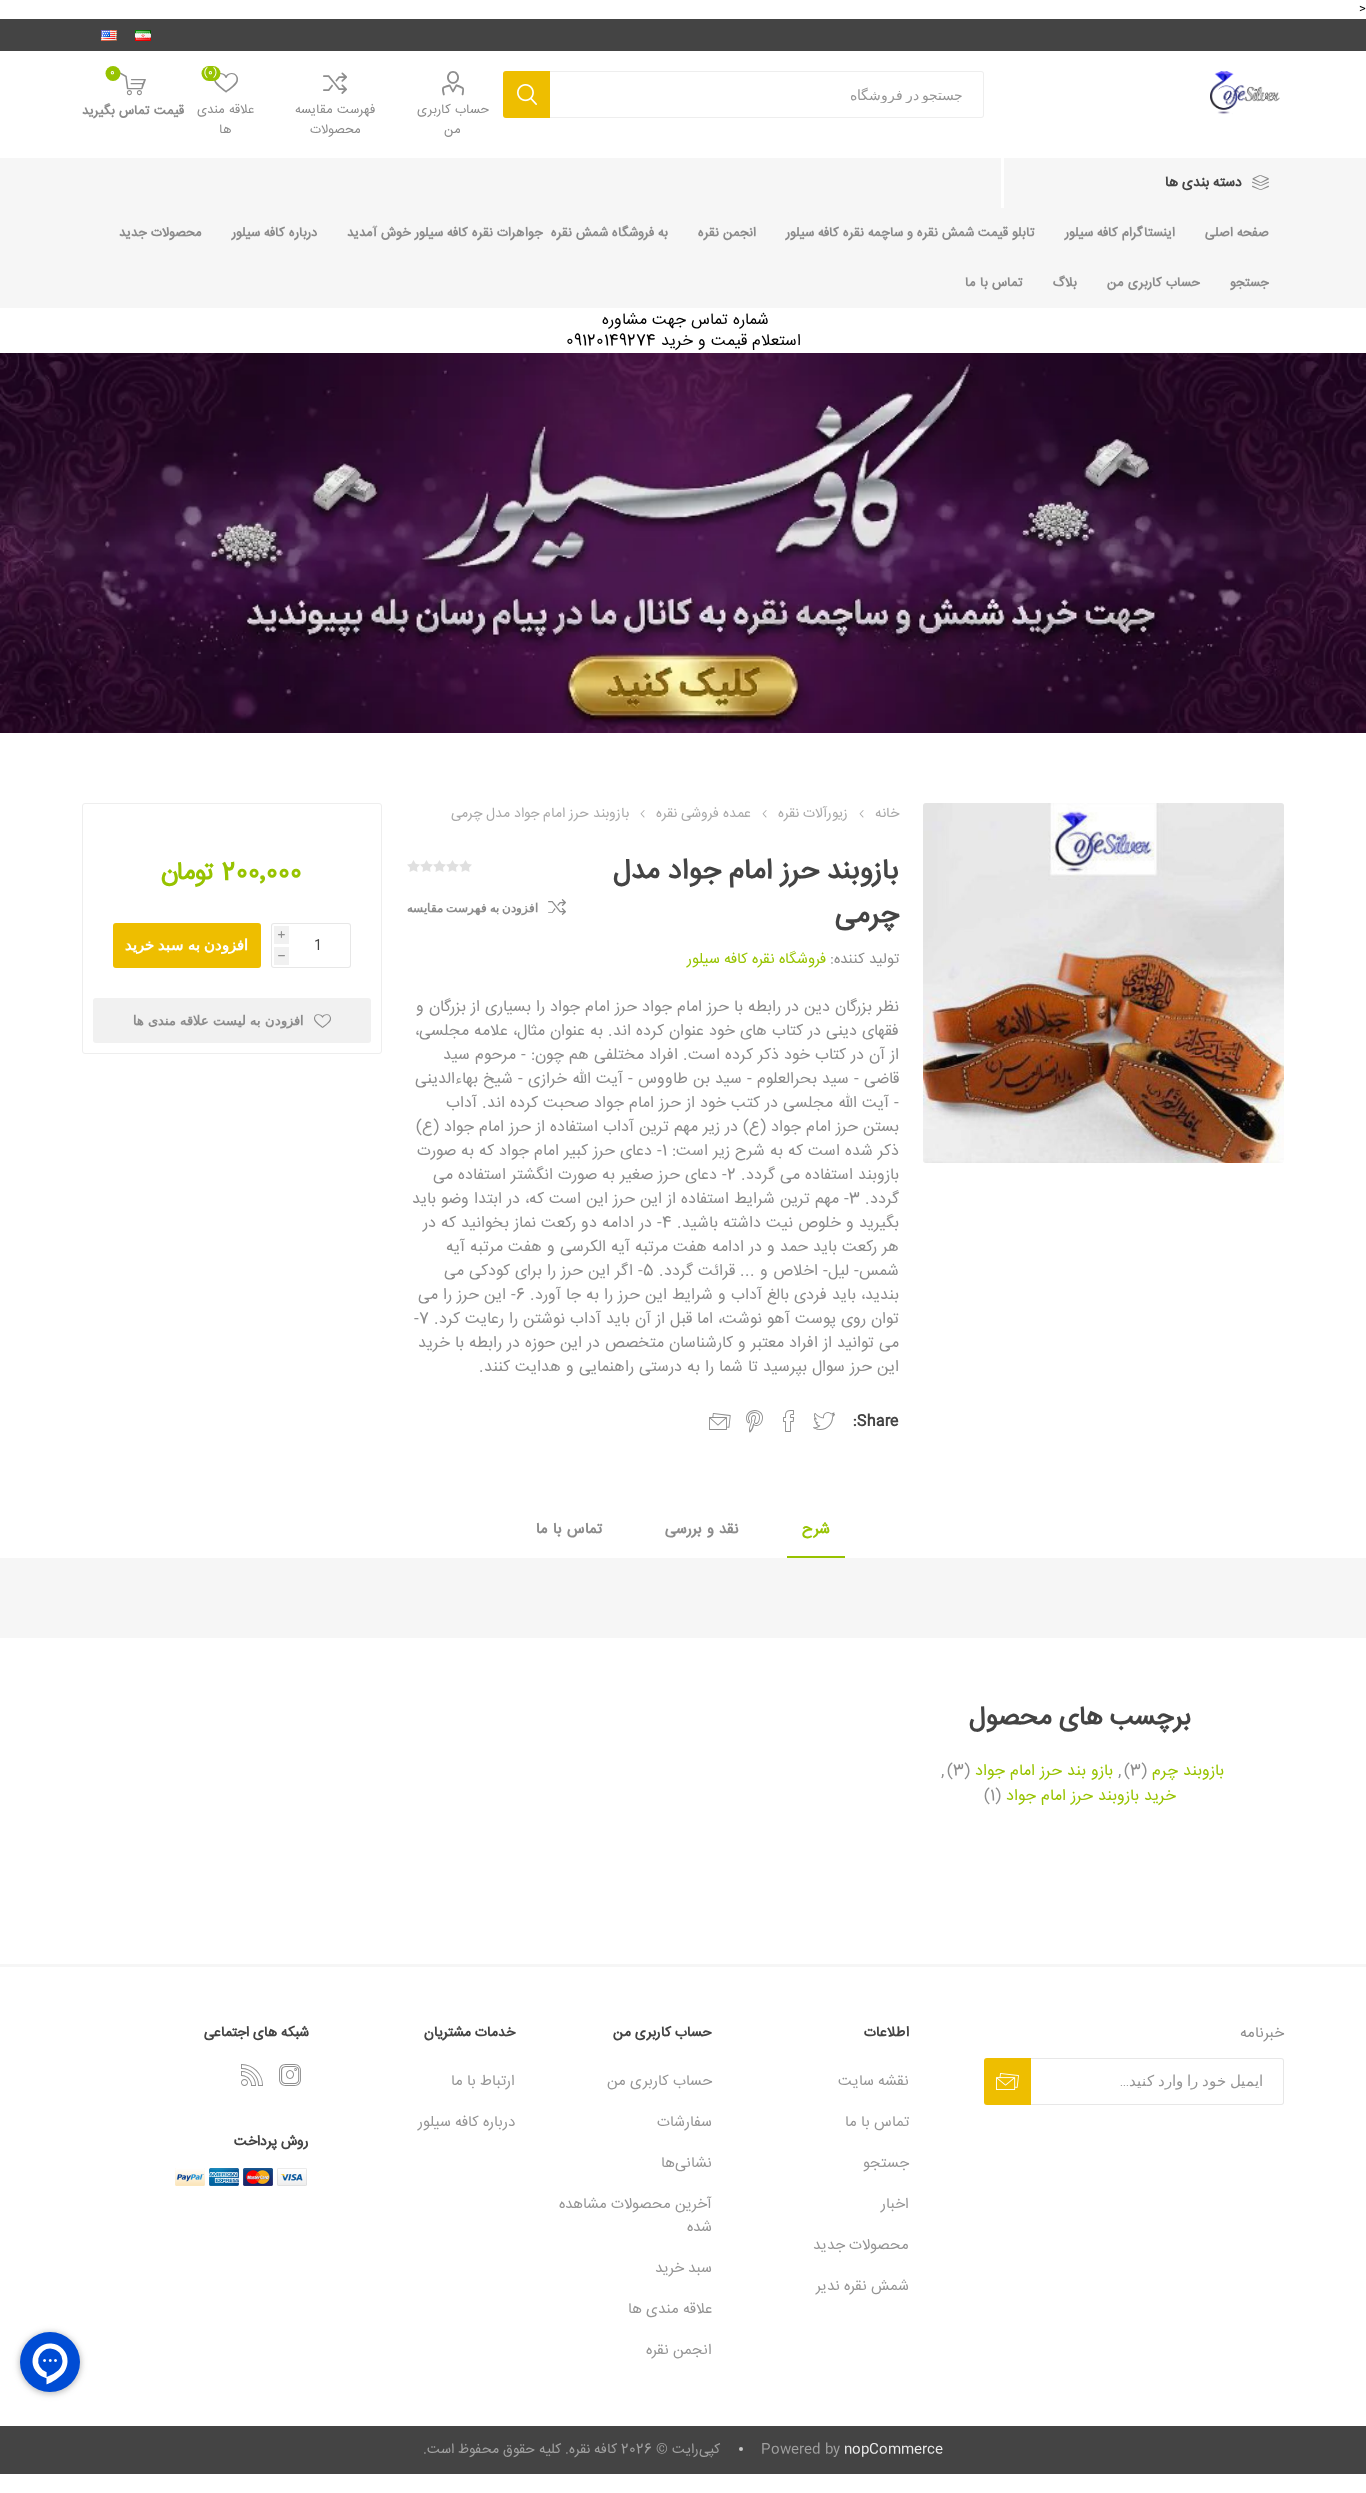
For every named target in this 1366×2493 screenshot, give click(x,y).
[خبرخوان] (252, 2075)
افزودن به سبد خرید (186, 944)
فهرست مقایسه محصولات (335, 120)
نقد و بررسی (702, 1529)
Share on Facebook (789, 1421)
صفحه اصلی (1237, 233)
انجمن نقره (727, 233)
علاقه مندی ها (670, 2309)
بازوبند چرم (1188, 1772)
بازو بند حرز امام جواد (1044, 1772)
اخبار (895, 2204)
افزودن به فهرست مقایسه (472, 908)
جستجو (526, 94)
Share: (876, 1421)
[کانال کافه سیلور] (683, 543)
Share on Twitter (824, 1421)
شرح (816, 1529)
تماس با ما (994, 283)
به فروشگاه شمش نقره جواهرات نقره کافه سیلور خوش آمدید (507, 233)
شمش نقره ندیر (862, 2286)
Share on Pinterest (754, 1421)
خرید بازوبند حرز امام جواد (1091, 1797)
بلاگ (1065, 283)
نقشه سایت (873, 2081)
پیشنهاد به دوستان (720, 1422)
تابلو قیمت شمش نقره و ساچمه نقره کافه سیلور (910, 233)
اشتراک (1007, 2081)
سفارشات (684, 2122)
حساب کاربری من (453, 120)
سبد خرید (683, 2268)
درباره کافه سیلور (274, 233)
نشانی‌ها (686, 2163)
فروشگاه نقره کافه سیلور (756, 959)
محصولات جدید (160, 233)
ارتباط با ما (483, 2081)
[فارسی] (143, 35)
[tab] (816, 1530)
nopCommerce (893, 2450)
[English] (109, 35)
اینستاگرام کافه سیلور (1120, 233)
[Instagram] (290, 2075)
